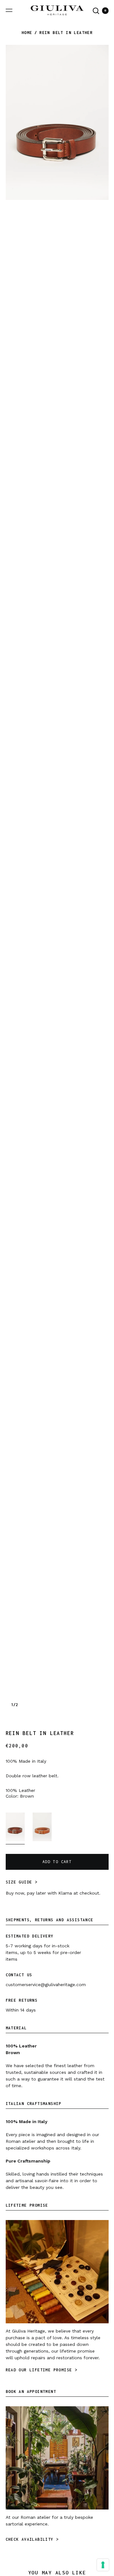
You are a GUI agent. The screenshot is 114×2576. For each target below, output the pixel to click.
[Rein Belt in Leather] (15, 1828)
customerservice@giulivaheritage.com (46, 1985)
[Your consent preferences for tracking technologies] (103, 2565)
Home (27, 33)
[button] (96, 11)
